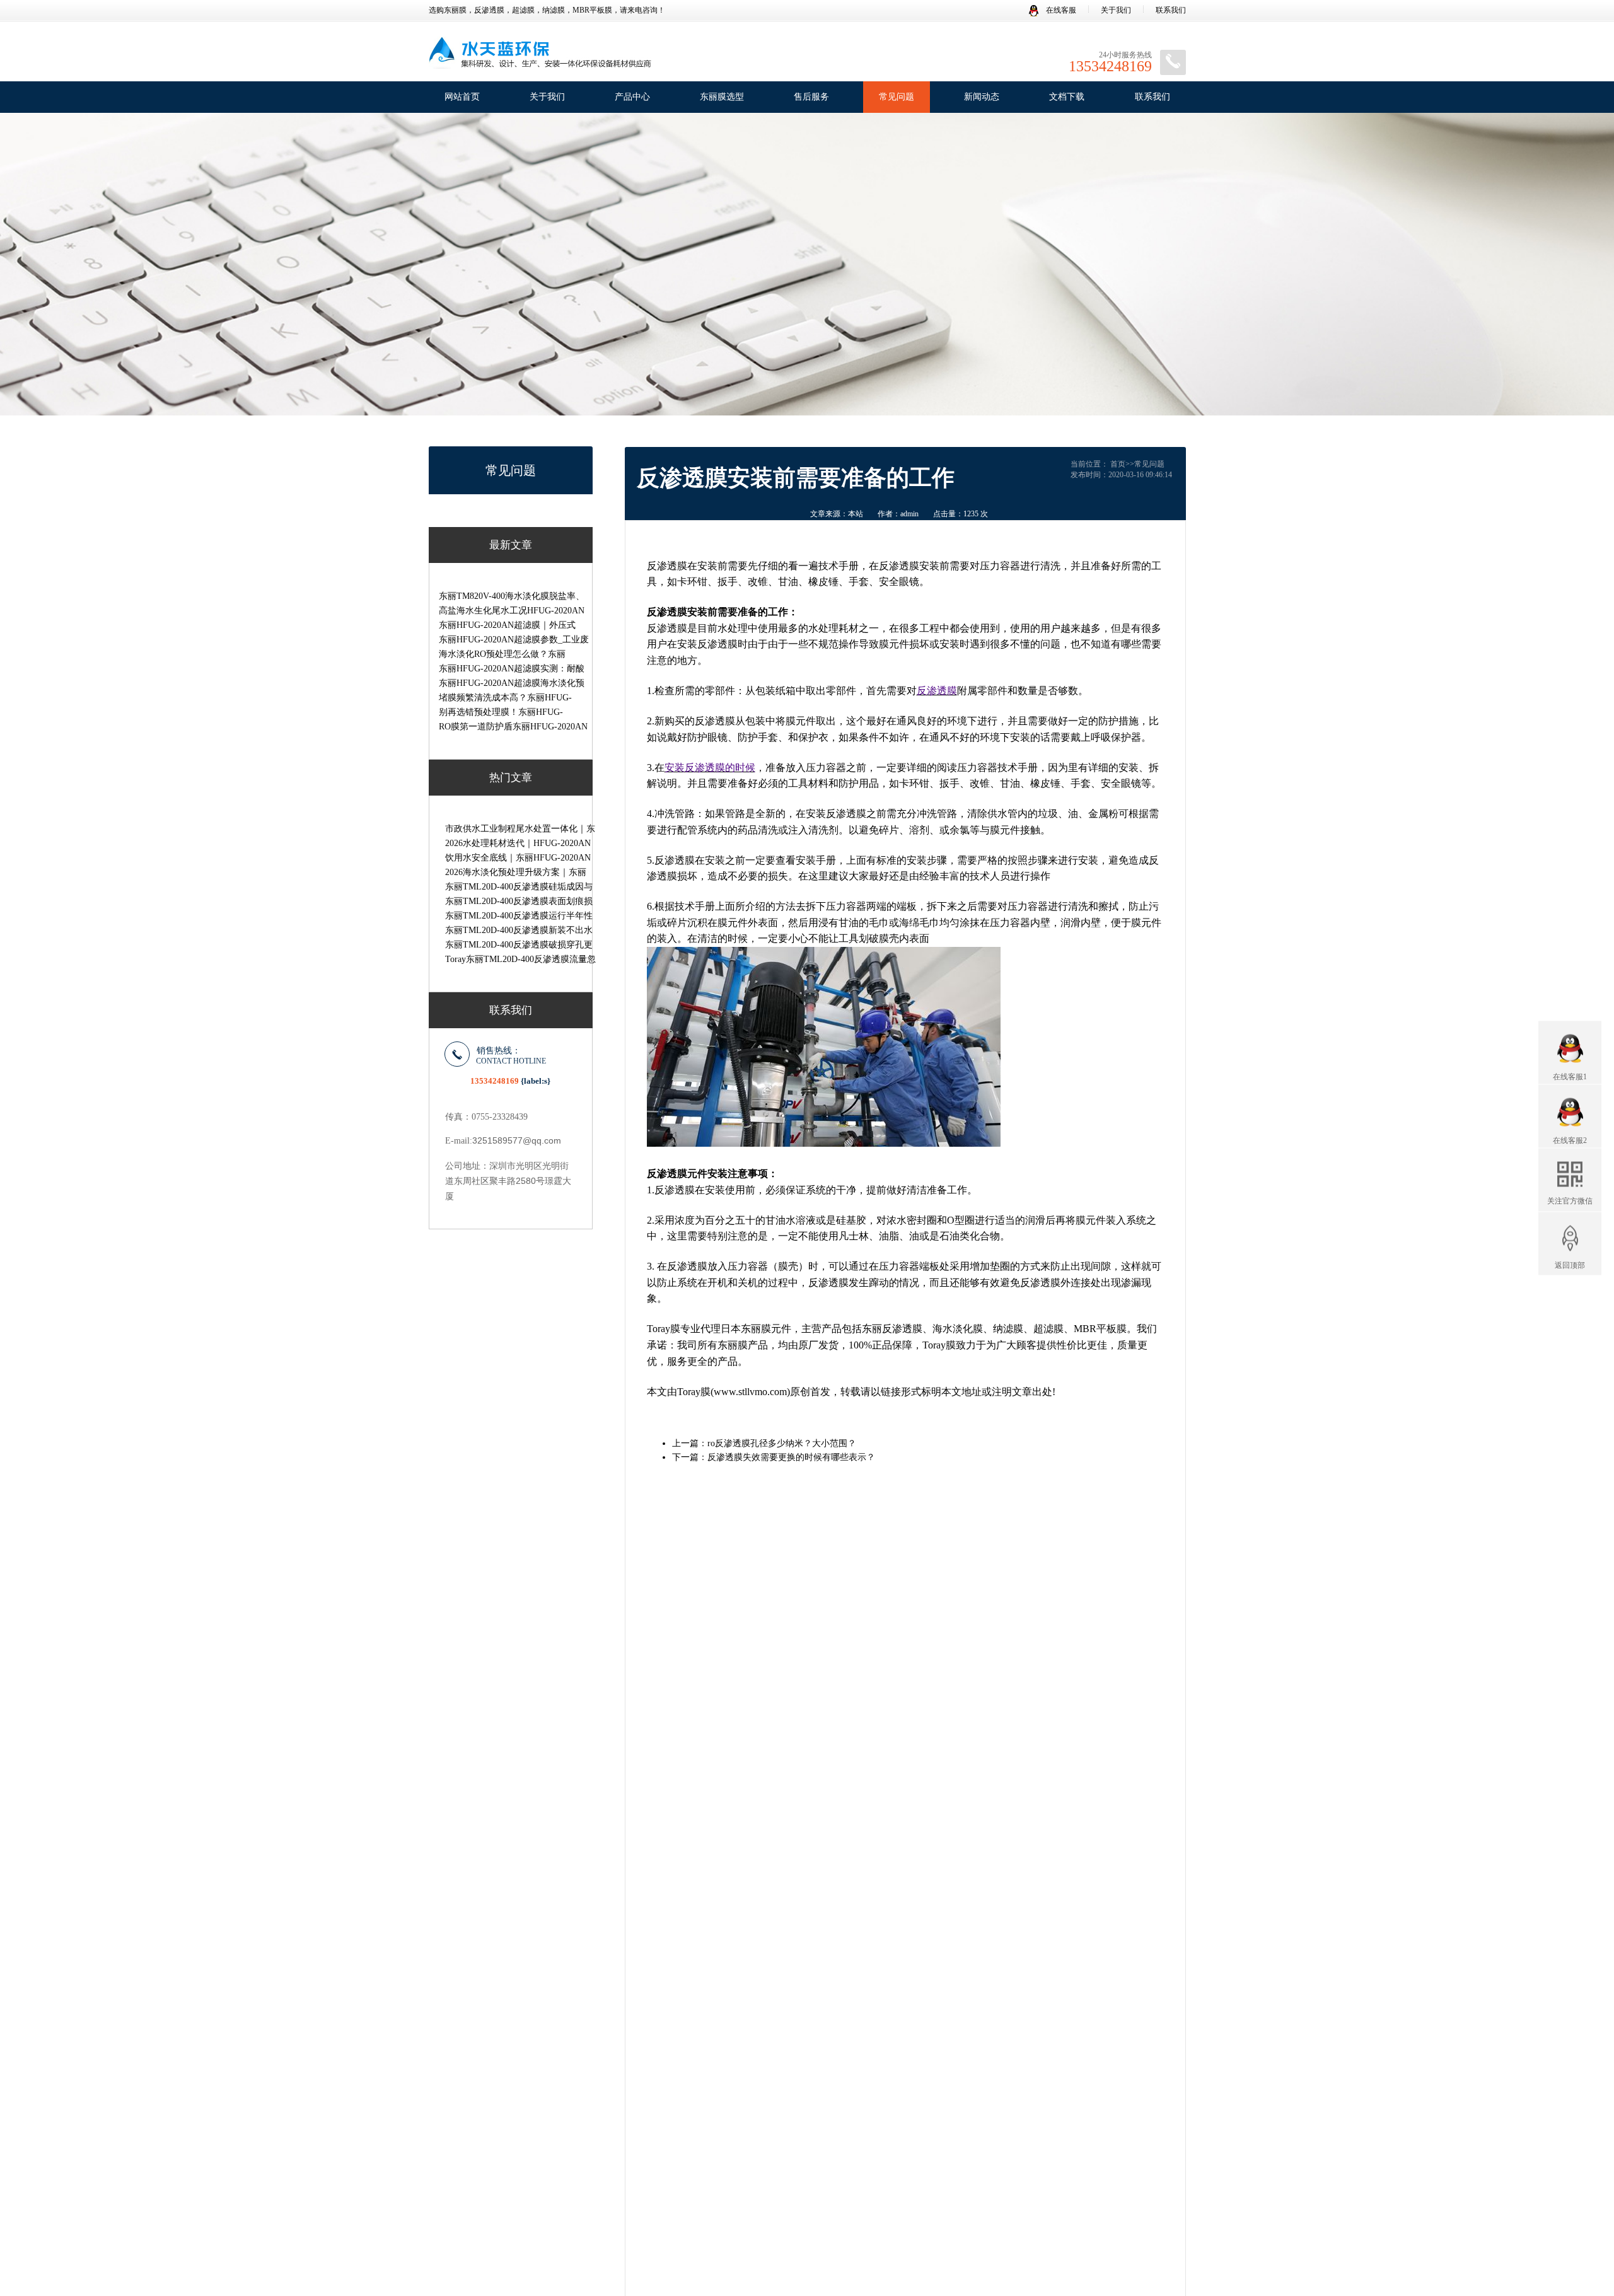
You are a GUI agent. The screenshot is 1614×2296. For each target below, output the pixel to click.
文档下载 (1067, 97)
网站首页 (462, 97)
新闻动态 (982, 97)
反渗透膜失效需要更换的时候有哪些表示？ (791, 1457)
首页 (1118, 464)
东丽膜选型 (722, 97)
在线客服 (1060, 10)
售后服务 (811, 97)
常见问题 (897, 97)
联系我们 (1171, 10)
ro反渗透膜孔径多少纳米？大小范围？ (782, 1443)
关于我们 (1116, 10)
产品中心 (632, 97)
